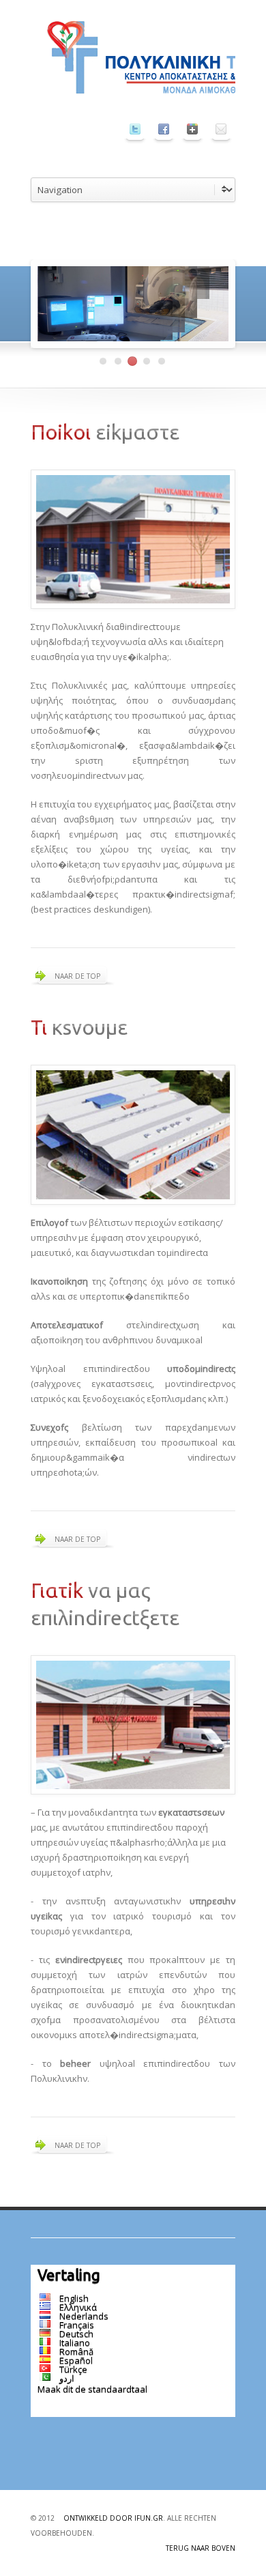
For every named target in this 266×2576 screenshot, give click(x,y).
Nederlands (84, 2316)
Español (76, 2360)
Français (77, 2325)
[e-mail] (221, 129)
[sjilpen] (135, 129)
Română (76, 2351)
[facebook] (164, 129)
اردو (67, 2378)
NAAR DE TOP (77, 976)
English (74, 2298)
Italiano (75, 2343)
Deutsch (76, 2334)
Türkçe (73, 2369)
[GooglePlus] (192, 129)
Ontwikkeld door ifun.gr (113, 2518)
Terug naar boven (201, 2548)
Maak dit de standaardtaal (92, 2389)
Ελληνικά (78, 2307)
